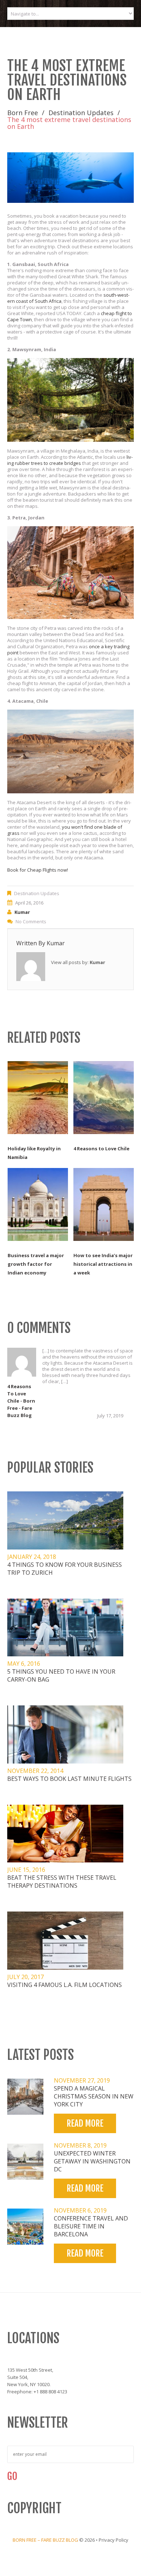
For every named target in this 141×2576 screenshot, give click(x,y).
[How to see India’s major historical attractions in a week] (104, 1204)
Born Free (23, 113)
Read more (85, 2123)
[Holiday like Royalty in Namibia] (38, 1098)
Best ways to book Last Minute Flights (69, 1779)
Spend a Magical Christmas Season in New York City (94, 2096)
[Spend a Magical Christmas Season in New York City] (25, 2097)
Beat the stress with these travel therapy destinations (62, 1882)
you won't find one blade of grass (65, 830)
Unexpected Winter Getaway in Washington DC (92, 2161)
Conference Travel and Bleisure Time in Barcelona (91, 2226)
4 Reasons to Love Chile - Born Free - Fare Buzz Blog (21, 1401)
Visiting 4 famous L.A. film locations (65, 1985)
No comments (31, 921)
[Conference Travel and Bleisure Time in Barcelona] (25, 2227)
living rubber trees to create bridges (70, 460)
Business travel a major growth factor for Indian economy (36, 1264)
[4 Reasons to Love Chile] (104, 1098)
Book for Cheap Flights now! (38, 870)
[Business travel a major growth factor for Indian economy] (38, 1204)
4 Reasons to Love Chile (101, 1148)
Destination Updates (81, 113)
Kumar (22, 912)
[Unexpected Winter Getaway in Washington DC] (25, 2162)
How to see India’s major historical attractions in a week (103, 1264)
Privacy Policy (114, 2540)
